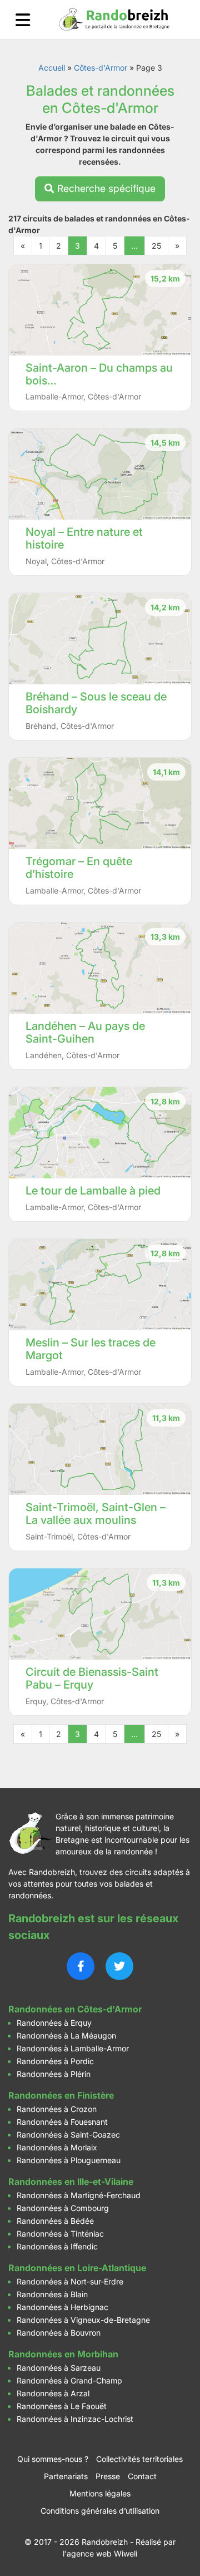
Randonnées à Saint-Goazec (68, 2135)
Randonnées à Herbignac (62, 2307)
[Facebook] (81, 1966)
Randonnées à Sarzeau (59, 2368)
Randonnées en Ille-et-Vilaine (71, 2182)
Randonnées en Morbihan (63, 2354)
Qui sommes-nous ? (53, 2459)
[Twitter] (119, 1966)
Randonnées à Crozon (57, 2109)
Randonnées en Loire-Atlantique (77, 2268)
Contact (142, 2476)
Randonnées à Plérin (54, 2074)
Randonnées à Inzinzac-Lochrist (75, 2419)
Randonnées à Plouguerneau (69, 2160)
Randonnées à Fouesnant (62, 2122)
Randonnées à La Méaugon (66, 2035)
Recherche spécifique (105, 188)
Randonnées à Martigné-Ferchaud (79, 2195)
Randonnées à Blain (52, 2294)
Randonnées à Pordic (55, 2061)
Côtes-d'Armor (101, 68)
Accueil (52, 68)
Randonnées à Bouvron (59, 2333)
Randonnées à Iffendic (57, 2246)
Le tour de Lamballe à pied (93, 1191)
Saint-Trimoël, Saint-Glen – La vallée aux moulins (96, 1514)
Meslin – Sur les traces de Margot (91, 1349)
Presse (108, 2476)
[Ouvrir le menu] (23, 20)
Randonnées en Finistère (61, 2095)
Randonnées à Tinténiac (60, 2234)
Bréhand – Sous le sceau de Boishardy (96, 703)
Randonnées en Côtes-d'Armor (75, 2009)
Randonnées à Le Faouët (62, 2406)
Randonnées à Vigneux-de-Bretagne (83, 2320)
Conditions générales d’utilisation (100, 2511)
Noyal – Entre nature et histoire (84, 538)
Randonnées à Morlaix (57, 2147)
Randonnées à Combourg (63, 2208)
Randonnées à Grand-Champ (69, 2380)
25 (156, 246)
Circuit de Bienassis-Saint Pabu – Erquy (92, 1678)
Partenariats (66, 2476)
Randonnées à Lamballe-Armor (73, 2048)
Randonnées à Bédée (55, 2221)
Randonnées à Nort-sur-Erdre (70, 2281)
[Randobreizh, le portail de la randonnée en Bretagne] (114, 19)
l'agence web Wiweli (100, 2553)
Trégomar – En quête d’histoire (79, 868)
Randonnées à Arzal (53, 2393)
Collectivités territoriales (139, 2459)
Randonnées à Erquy (54, 2023)
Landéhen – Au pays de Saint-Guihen (85, 1032)
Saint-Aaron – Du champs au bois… (99, 374)
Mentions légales (100, 2493)
